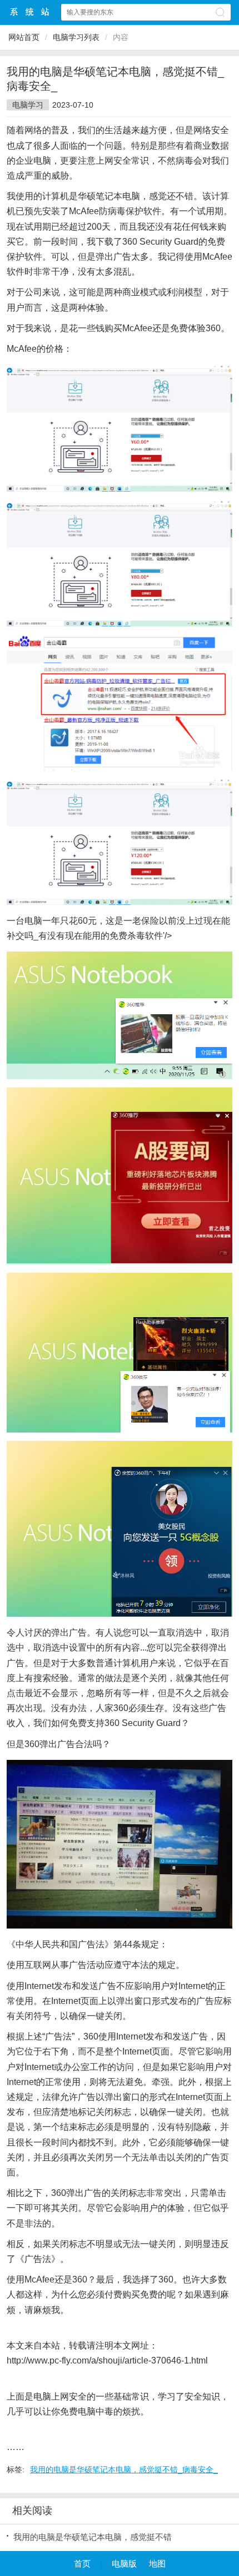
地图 (157, 2564)
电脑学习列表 (76, 37)
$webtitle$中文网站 (30, 12)
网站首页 (24, 37)
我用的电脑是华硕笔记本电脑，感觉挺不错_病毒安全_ (124, 2469)
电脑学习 (28, 105)
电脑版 (124, 2564)
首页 (82, 2564)
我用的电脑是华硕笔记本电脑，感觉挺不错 (93, 2537)
